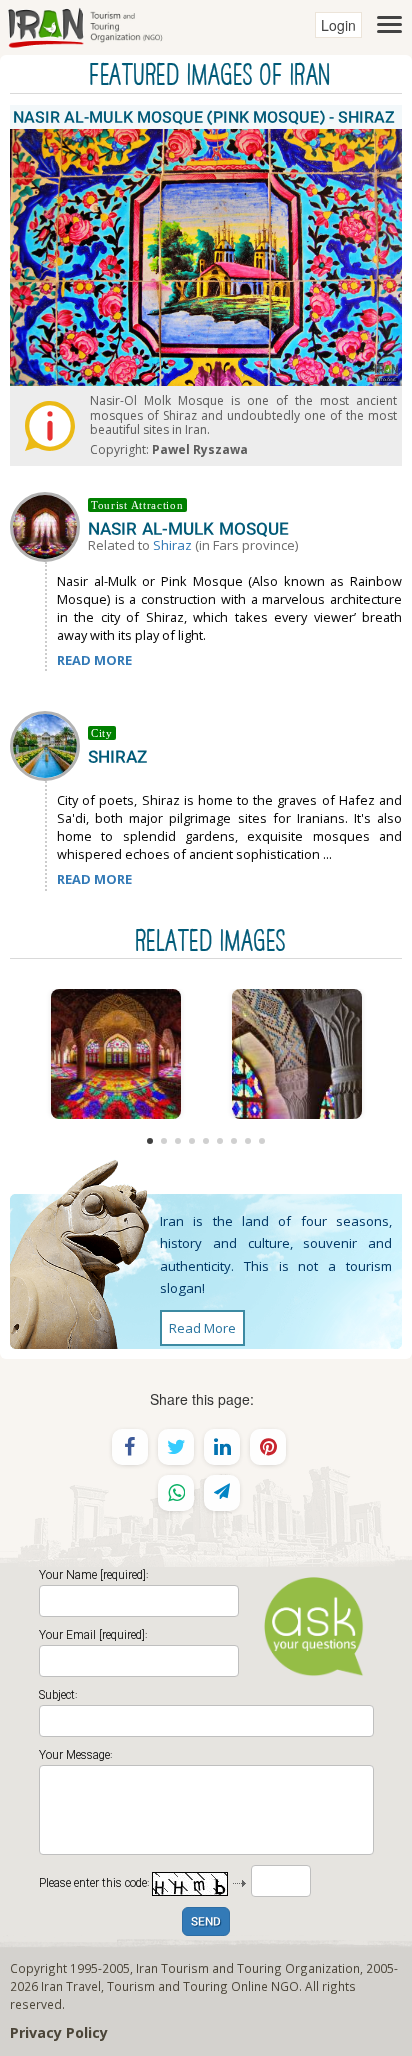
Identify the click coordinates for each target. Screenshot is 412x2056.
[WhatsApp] (176, 1493)
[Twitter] (176, 1447)
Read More (202, 1328)
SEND (206, 1922)
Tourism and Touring (167, 1986)
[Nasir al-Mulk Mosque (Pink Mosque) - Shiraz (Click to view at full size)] (115, 1054)
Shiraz (172, 545)
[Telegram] (222, 1493)
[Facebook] (130, 1447)
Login (338, 25)
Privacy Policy (59, 2032)
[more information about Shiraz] (49, 744)
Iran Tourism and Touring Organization (248, 1968)
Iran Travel (71, 1986)
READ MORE (94, 660)
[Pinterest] (268, 1447)
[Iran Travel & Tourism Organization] (85, 25)
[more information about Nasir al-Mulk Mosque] (49, 525)
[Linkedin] (222, 1447)
